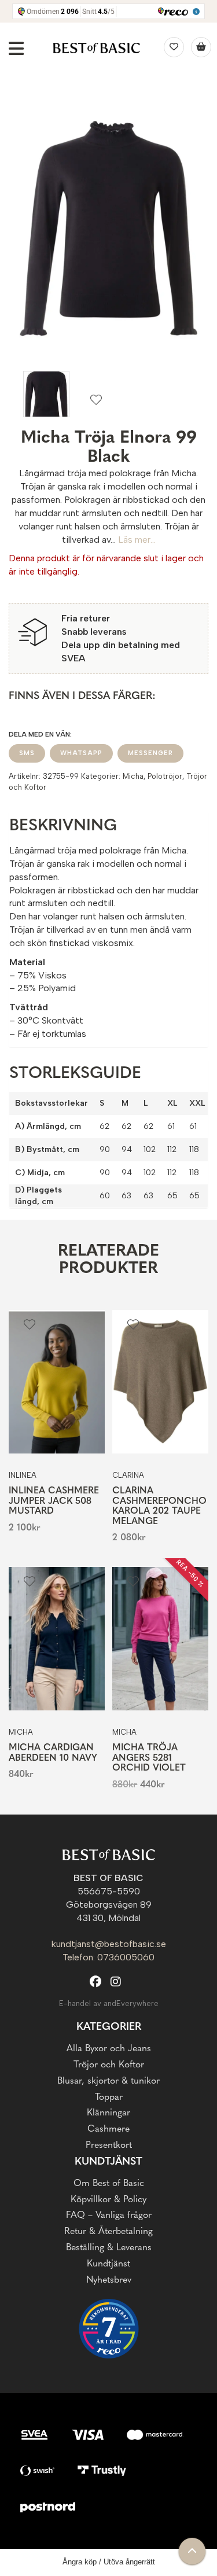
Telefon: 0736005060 (108, 1957)
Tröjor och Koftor (109, 2065)
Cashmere (108, 2129)
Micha (133, 776)
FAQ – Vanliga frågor (109, 2216)
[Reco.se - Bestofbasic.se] (109, 2329)
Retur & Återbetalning (108, 2232)
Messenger (150, 753)
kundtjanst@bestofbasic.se (109, 1944)
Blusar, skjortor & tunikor (108, 2081)
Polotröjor (165, 776)
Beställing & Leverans (109, 2248)
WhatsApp (81, 753)
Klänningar (108, 2113)
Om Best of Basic (109, 2184)
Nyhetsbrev (109, 2280)
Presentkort (109, 2146)
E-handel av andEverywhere (109, 2003)
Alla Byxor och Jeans (109, 2049)
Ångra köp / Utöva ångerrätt (109, 2562)
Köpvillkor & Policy (108, 2200)
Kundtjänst (108, 2264)
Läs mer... (137, 540)
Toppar (109, 2097)
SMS (27, 753)
